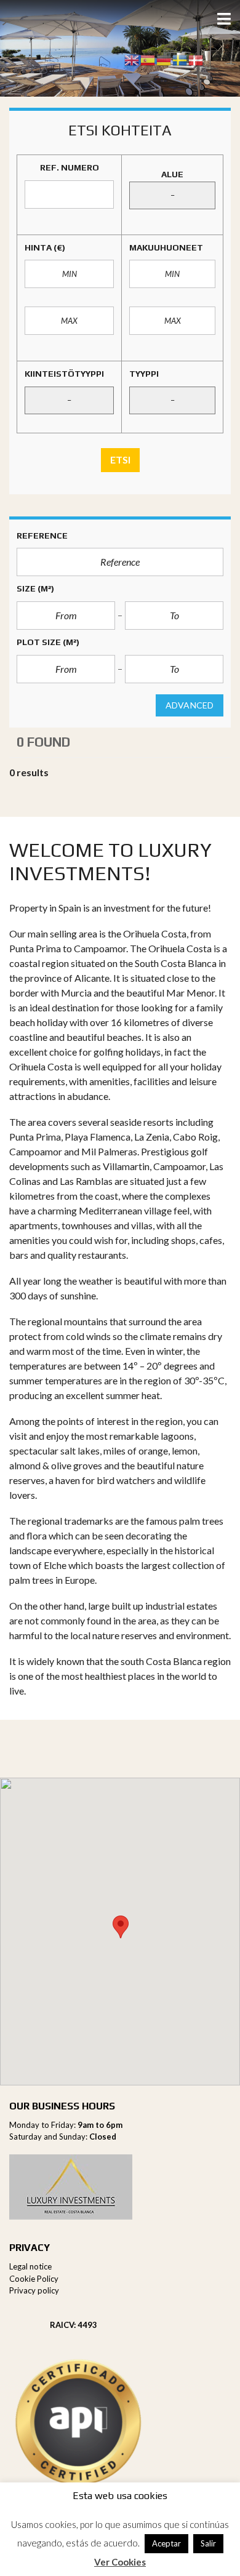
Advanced (190, 705)
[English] (132, 59)
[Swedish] (180, 59)
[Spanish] (148, 59)
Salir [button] (208, 2543)
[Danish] (196, 59)
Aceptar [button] (166, 2543)
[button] (121, 1927)
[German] (164, 59)
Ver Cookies (120, 2562)
